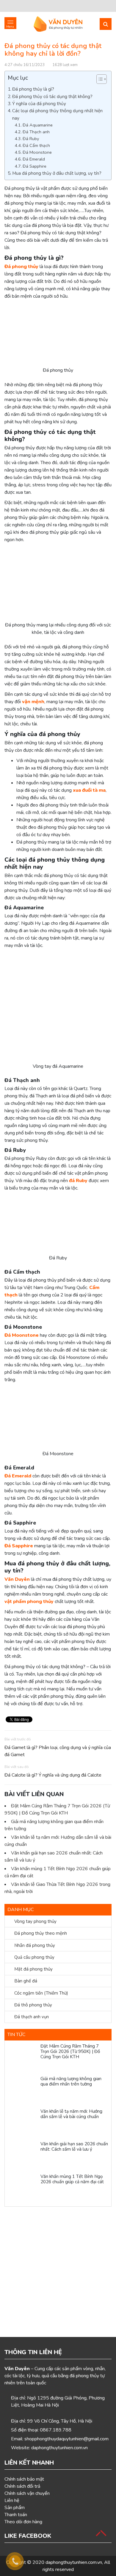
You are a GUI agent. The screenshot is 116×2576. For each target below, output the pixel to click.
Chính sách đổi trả (22, 2486)
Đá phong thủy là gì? (33, 89)
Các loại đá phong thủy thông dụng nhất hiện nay (57, 114)
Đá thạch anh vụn (32, 2017)
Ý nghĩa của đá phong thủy (39, 104)
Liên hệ (12, 2500)
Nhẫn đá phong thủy (35, 1945)
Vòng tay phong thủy (35, 1921)
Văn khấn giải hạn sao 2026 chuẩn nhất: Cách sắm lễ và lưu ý (74, 2147)
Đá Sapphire (35, 166)
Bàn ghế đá (26, 1981)
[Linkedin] (40, 6)
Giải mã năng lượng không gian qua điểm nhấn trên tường (71, 2081)
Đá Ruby (31, 139)
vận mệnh (33, 702)
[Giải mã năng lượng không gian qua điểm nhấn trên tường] (23, 2091)
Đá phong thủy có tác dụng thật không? (52, 97)
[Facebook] (9, 6)
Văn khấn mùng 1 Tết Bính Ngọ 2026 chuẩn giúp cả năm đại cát (72, 2179)
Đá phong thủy (21, 267)
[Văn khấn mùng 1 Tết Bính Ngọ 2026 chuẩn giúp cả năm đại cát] (23, 2189)
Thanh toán (16, 2515)
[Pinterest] (51, 6)
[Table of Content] (102, 79)
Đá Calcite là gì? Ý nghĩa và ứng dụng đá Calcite (53, 1775)
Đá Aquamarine (38, 125)
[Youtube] (30, 6)
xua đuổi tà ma (89, 790)
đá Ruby (78, 1181)
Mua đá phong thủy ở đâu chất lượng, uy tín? (57, 173)
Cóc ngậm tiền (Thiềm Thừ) (41, 1993)
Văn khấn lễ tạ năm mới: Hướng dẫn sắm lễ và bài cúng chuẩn (71, 2114)
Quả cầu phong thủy (34, 1957)
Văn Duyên (17, 1579)
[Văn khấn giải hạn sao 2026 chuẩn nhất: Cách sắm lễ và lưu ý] (23, 2156)
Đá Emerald (34, 159)
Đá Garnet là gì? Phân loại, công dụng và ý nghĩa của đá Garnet (58, 1751)
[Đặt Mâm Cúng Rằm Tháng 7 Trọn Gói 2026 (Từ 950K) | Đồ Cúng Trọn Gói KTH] (23, 2058)
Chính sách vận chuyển (27, 2493)
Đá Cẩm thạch (36, 145)
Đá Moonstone (37, 152)
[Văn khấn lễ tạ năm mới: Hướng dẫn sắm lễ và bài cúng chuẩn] (23, 2123)
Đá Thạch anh (36, 132)
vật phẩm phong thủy (29, 1602)
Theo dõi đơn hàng (23, 2522)
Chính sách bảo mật (24, 2479)
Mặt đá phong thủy (33, 1969)
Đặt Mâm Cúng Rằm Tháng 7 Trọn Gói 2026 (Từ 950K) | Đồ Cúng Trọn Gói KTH (70, 2051)
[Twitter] (19, 6)
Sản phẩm (15, 2508)
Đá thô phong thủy (33, 2005)
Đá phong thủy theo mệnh (41, 1933)
